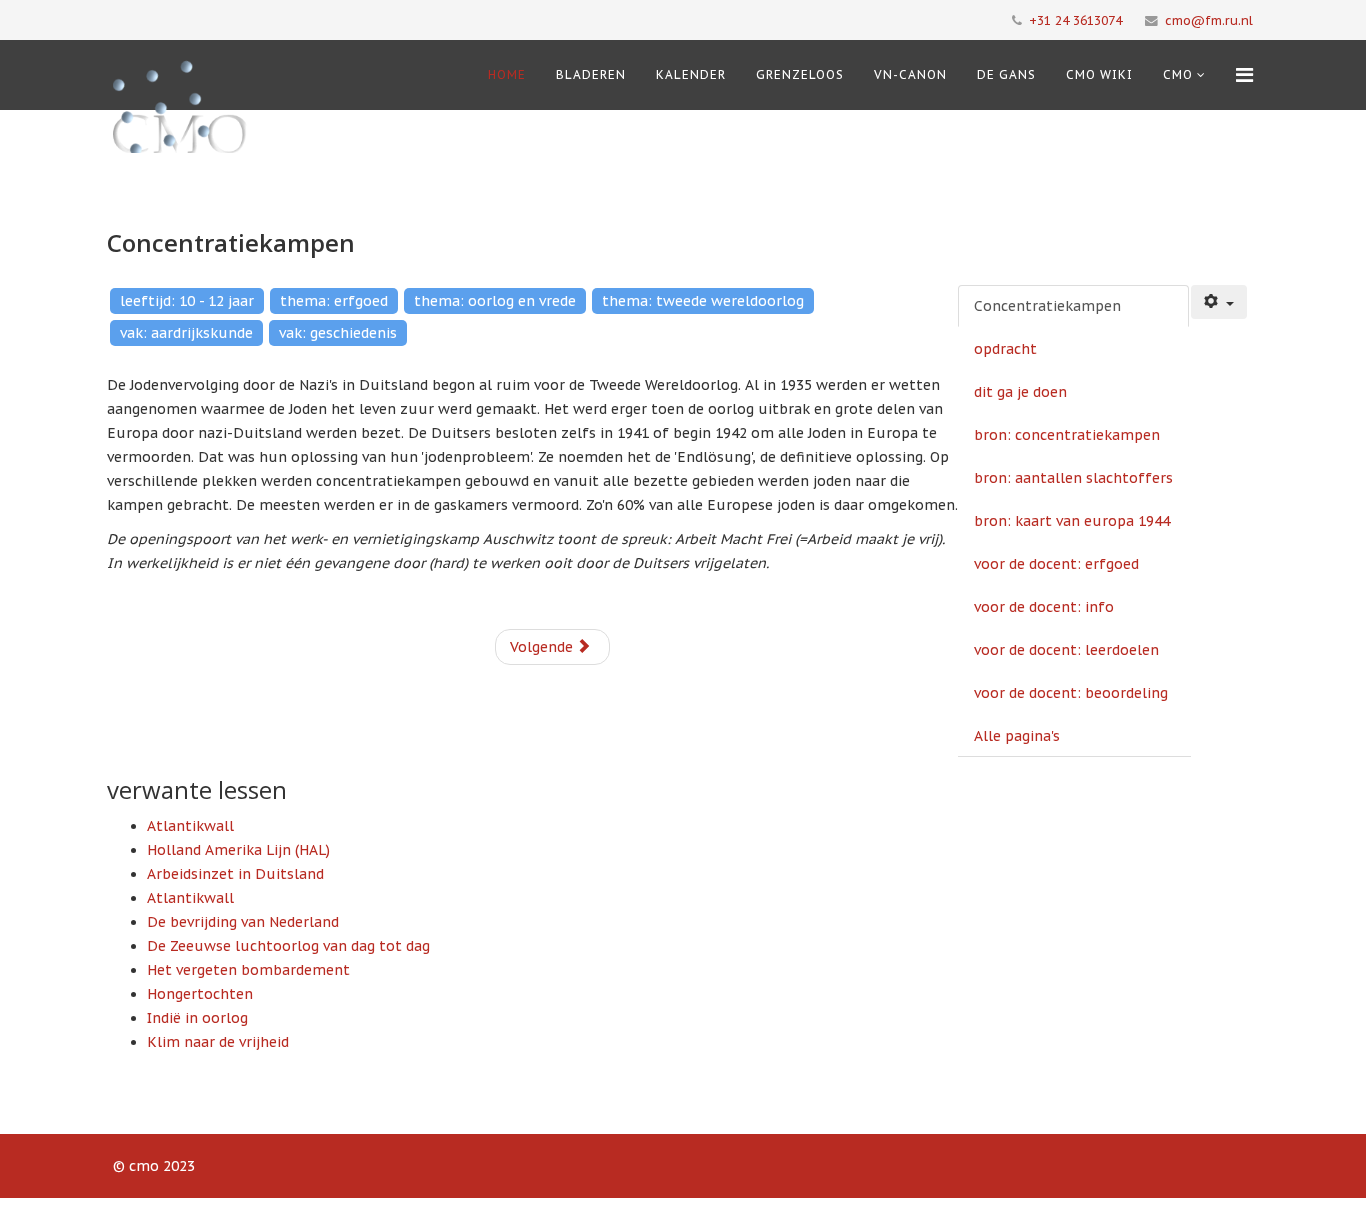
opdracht (1005, 349)
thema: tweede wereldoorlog (703, 301)
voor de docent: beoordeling (1071, 693)
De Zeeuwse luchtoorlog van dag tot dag (288, 946)
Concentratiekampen (1047, 306)
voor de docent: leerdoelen (1066, 650)
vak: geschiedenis (338, 333)
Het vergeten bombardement (248, 970)
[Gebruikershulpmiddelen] (1219, 302)
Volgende (543, 647)
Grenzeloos (800, 74)
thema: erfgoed (334, 301)
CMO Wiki (1099, 74)
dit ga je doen (1020, 392)
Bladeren (591, 74)
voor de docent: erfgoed (1056, 564)
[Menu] (1244, 75)
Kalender (691, 74)
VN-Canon (910, 74)
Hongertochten (200, 994)
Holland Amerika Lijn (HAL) (238, 850)
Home (507, 74)
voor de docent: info (1044, 607)
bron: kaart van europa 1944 (1072, 521)
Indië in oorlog (197, 1018)
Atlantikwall (190, 826)
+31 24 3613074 (1075, 20)
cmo (1178, 74)
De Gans (1006, 74)
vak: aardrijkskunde (186, 333)
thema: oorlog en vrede (495, 301)
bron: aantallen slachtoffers (1073, 478)
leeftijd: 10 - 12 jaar (187, 301)
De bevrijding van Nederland (243, 922)
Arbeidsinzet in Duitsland (235, 874)
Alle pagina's (1017, 736)
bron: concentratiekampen (1067, 435)
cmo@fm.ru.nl (1209, 20)
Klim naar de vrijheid (218, 1042)
